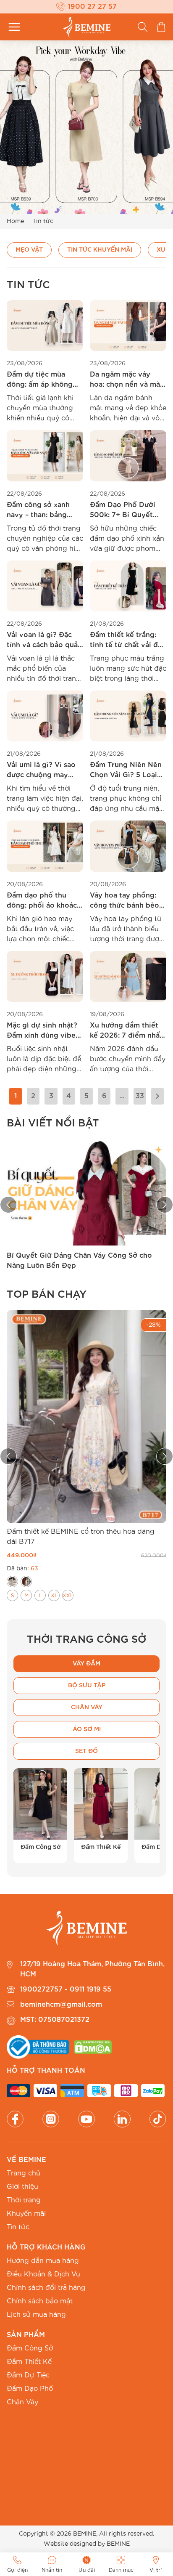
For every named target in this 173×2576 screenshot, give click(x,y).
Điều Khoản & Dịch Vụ (43, 2274)
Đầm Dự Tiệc (28, 2375)
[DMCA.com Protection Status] (93, 2047)
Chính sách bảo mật (40, 2301)
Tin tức (18, 2227)
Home (15, 221)
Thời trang (24, 2200)
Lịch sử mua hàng (36, 2315)
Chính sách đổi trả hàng (46, 2288)
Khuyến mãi (26, 2214)
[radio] (12, 1581)
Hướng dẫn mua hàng (43, 2261)
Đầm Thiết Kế (29, 2362)
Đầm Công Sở (30, 2348)
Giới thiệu (22, 2187)
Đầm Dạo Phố (30, 2389)
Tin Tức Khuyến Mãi (100, 250)
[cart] (161, 27)
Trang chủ (24, 2173)
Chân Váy (22, 2402)
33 (140, 1096)
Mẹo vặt (29, 250)
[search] (143, 27)
